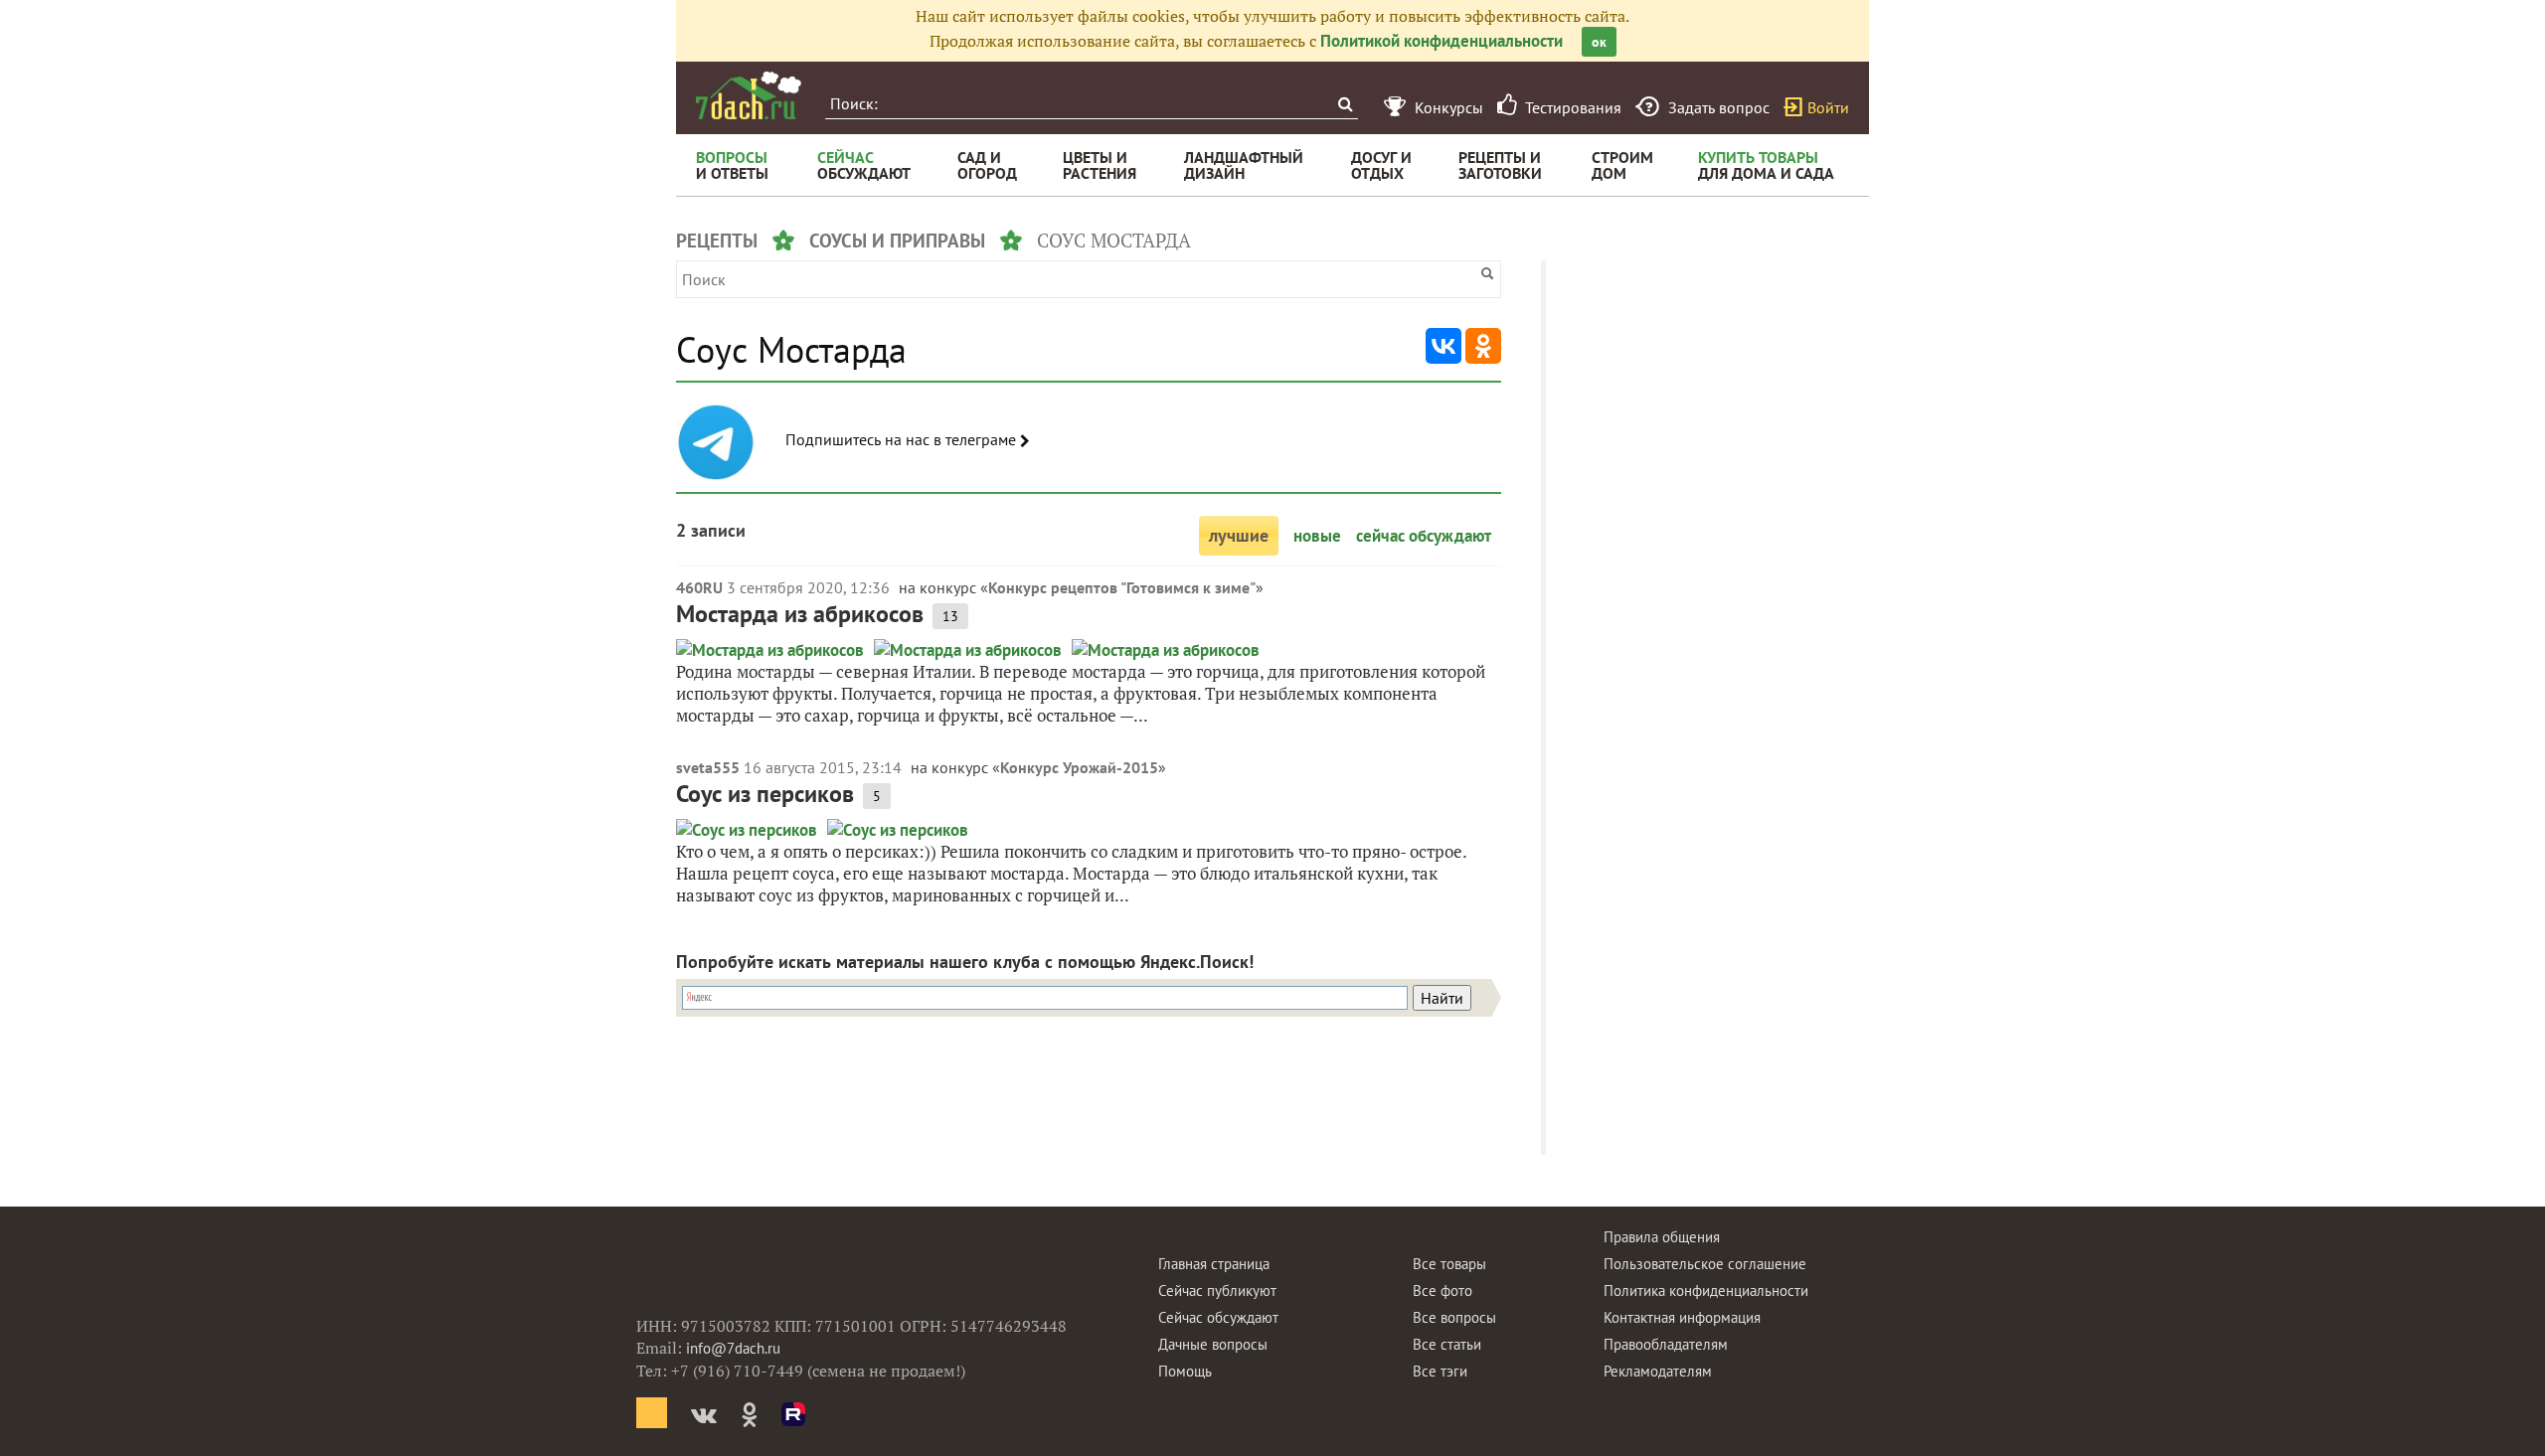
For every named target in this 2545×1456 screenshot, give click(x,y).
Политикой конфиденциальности (1442, 41)
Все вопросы (1454, 1317)
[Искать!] (1345, 104)
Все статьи (1447, 1344)
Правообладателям (1666, 1344)
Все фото (1442, 1291)
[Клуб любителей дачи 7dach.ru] (749, 95)
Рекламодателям (1658, 1371)
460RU (699, 587)
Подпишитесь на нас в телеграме (903, 440)
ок (1599, 42)
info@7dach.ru (733, 1348)
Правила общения (1662, 1237)
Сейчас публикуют (1217, 1291)
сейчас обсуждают (1424, 536)
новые (1317, 536)
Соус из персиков (765, 794)
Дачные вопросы (1213, 1344)
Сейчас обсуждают (1218, 1317)
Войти (1828, 107)
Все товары (1449, 1264)
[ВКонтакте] (1443, 346)
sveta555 (708, 767)
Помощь (1185, 1371)
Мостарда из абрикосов (800, 614)
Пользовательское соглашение (1705, 1264)
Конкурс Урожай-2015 (1079, 767)
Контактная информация (1682, 1317)
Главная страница (1214, 1264)
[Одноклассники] (1483, 346)
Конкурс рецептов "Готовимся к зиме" (1122, 587)
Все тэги (1440, 1371)
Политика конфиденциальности (1706, 1291)
